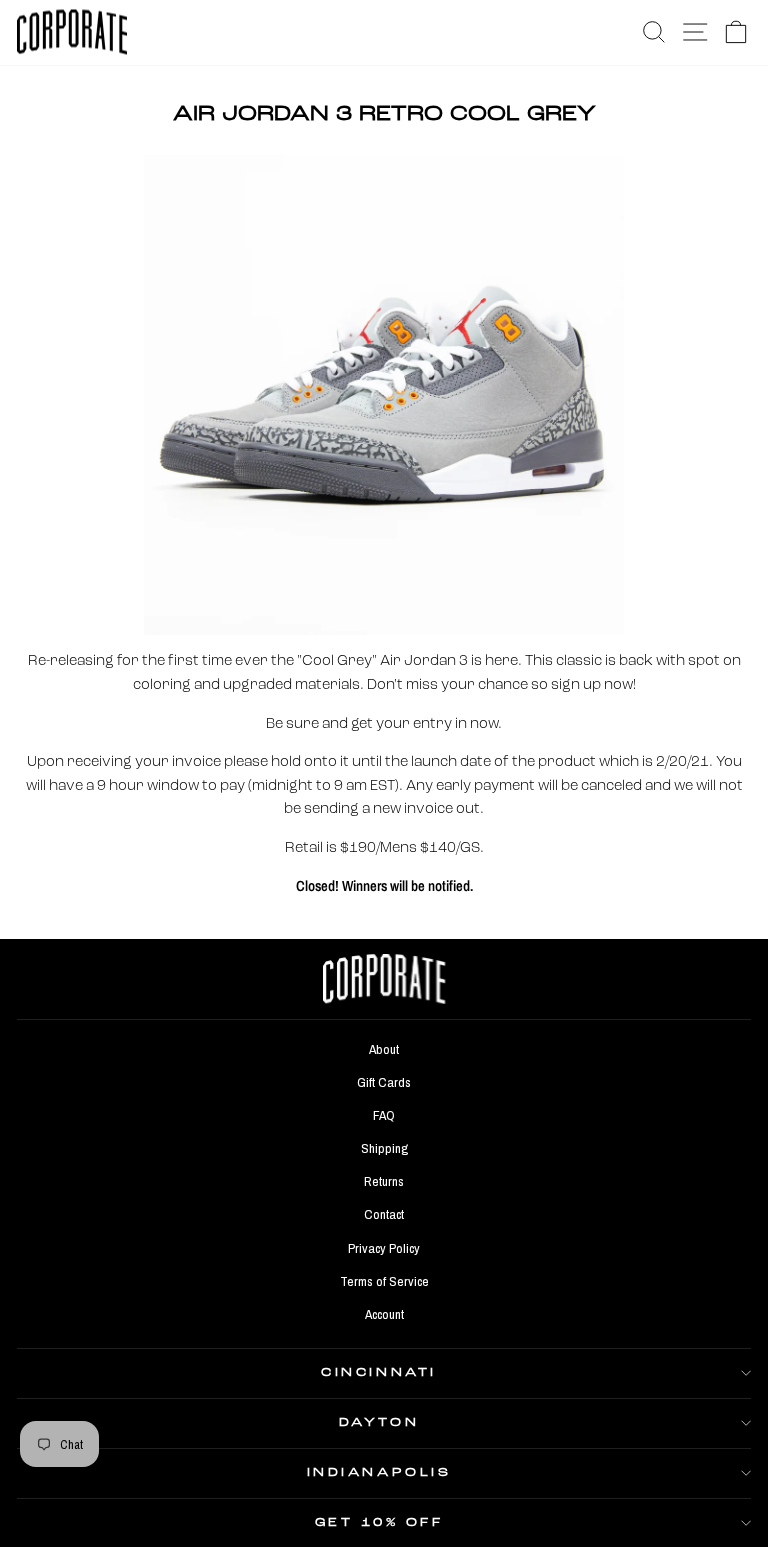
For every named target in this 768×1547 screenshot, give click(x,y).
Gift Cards (384, 1082)
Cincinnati (378, 1373)
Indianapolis (379, 1473)
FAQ (384, 1115)
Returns (384, 1181)
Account (384, 1314)
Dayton (379, 1423)
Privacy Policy (384, 1248)
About (384, 1049)
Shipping (384, 1148)
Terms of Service (384, 1281)
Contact (384, 1214)
